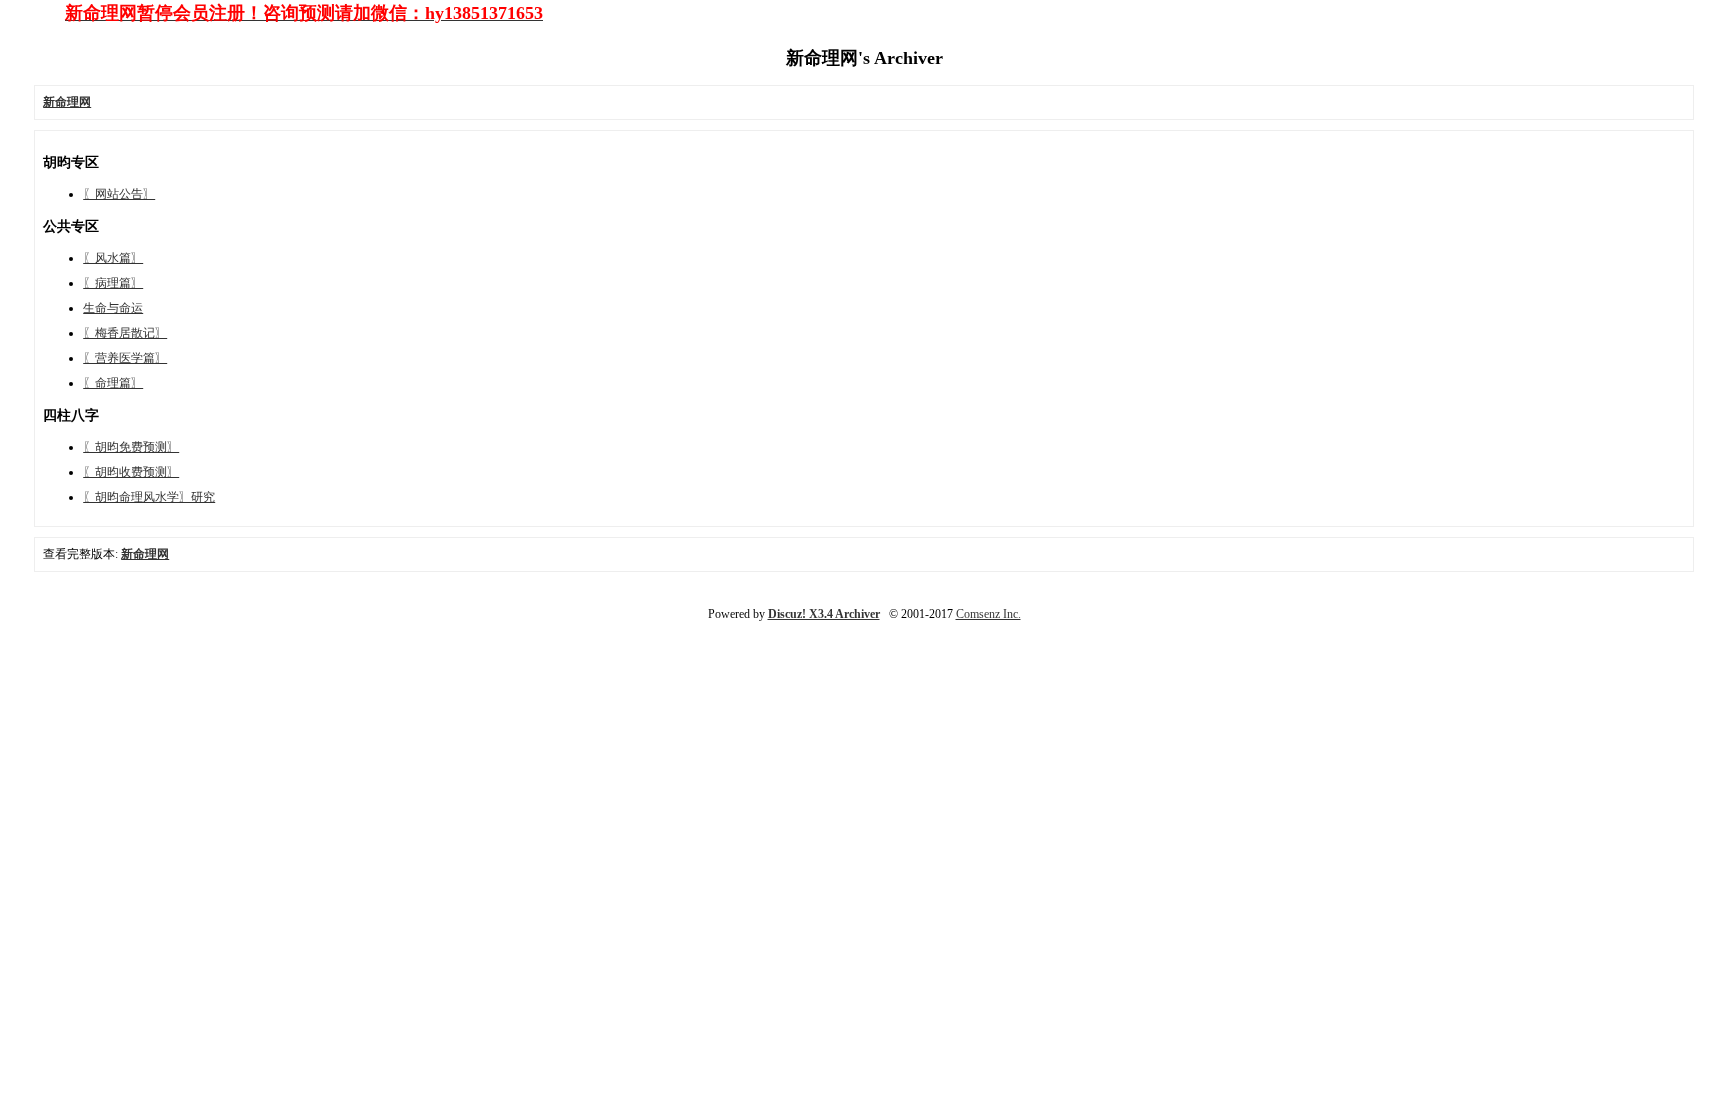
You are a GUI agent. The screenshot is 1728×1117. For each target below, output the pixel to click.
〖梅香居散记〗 (125, 333)
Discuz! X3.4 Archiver (824, 614)
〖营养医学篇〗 (125, 358)
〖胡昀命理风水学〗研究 (149, 497)
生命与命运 (113, 308)
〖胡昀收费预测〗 (131, 472)
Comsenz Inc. (988, 614)
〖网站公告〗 (119, 194)
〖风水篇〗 (113, 258)
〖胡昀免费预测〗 (131, 447)
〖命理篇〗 (113, 383)
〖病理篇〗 (113, 283)
